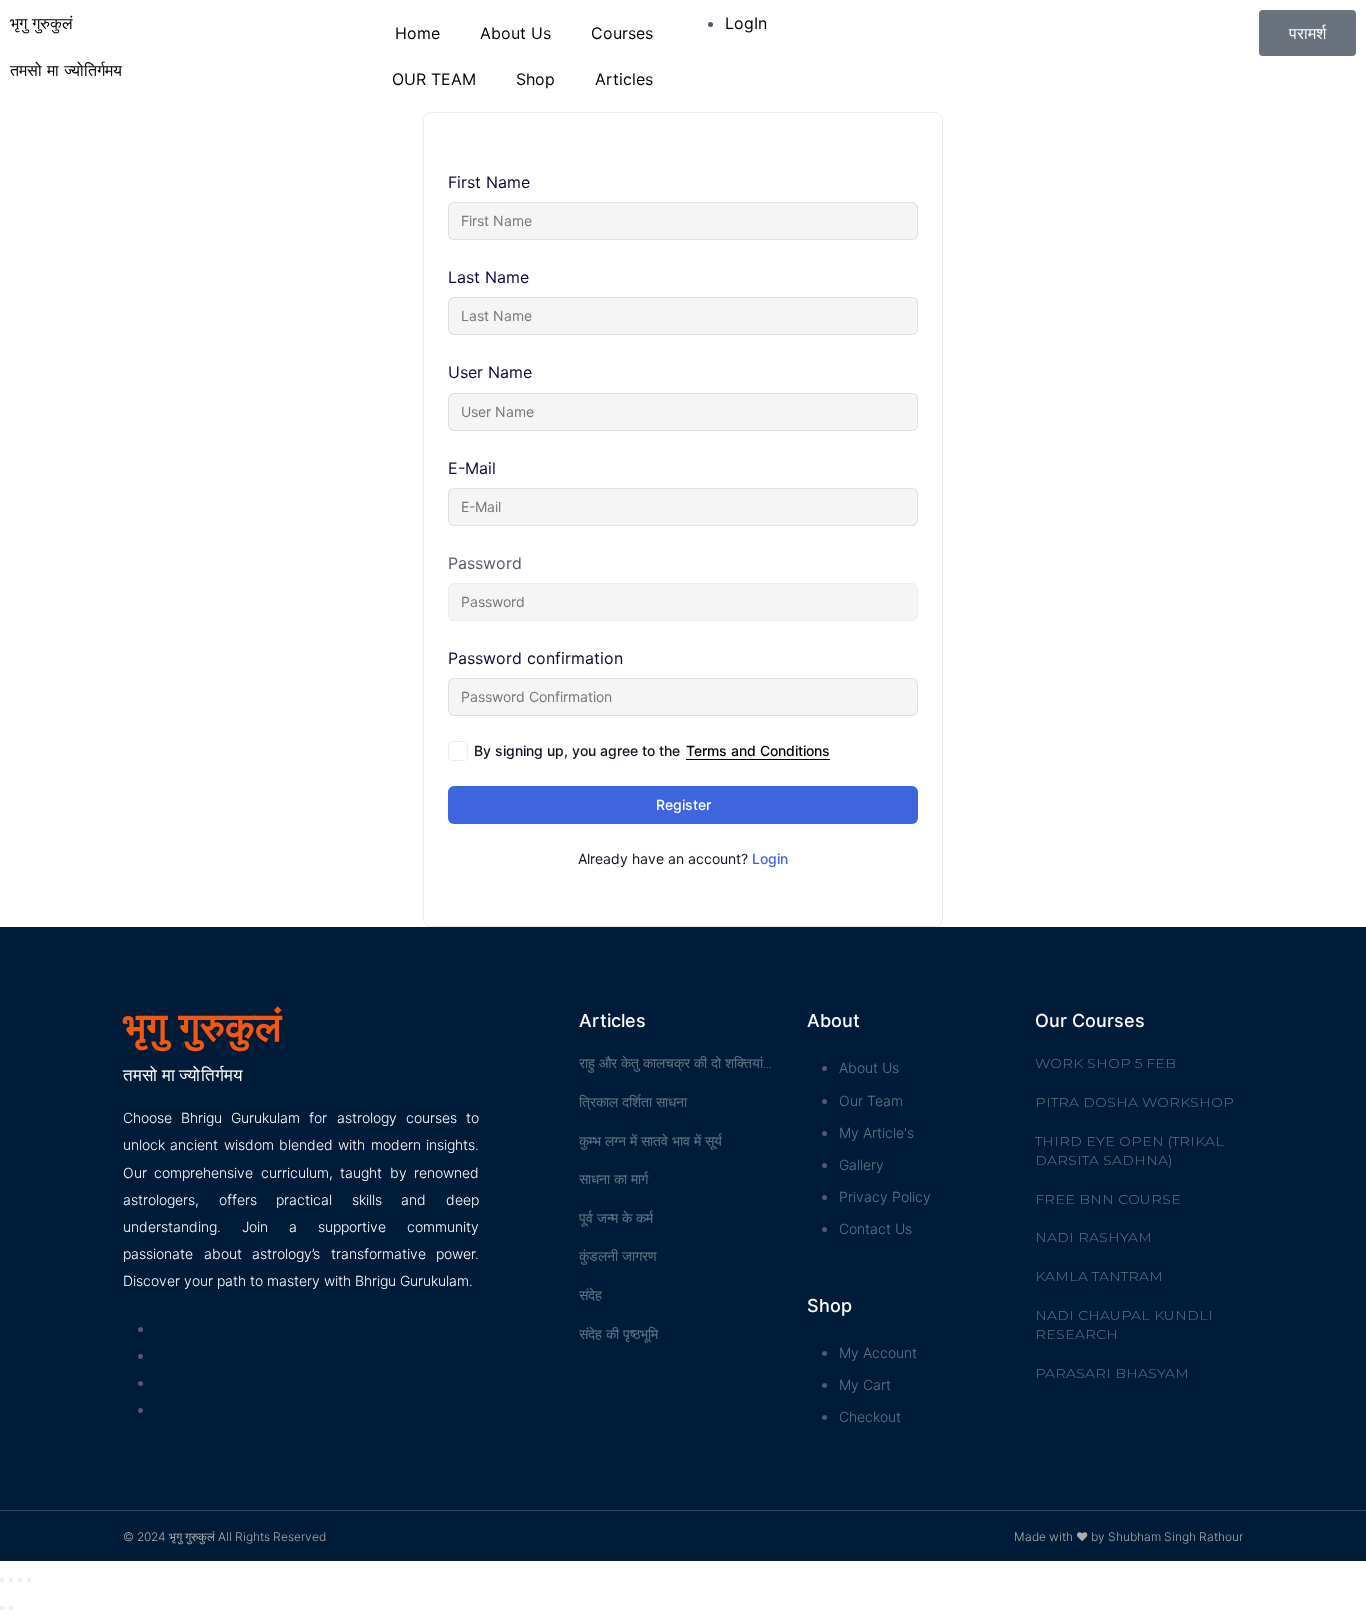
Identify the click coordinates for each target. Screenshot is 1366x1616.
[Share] (11, 1580)
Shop (535, 79)
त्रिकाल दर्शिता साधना (633, 1102)
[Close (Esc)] (2, 1580)
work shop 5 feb (1105, 1063)
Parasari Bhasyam (1112, 1373)
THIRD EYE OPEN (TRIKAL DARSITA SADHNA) (1129, 1151)
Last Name (488, 277)
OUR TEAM (434, 79)
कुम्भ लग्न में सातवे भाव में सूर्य (650, 1141)
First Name (489, 182)
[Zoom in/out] (29, 1580)
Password (485, 563)
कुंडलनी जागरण (618, 1256)
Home (417, 33)
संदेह (590, 1295)
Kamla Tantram (1099, 1276)
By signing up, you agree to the (652, 750)
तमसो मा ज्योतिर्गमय (66, 70)
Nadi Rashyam (1093, 1237)
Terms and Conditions (758, 750)
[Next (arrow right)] (11, 1608)
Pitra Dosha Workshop (1134, 1102)
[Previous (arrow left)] (2, 1608)
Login (770, 858)
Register (683, 804)
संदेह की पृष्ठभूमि (618, 1334)
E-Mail (472, 468)
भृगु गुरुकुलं (41, 23)
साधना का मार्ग (613, 1179)
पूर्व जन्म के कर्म (616, 1218)
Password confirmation (535, 658)
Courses (622, 33)
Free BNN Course (1108, 1199)
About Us (515, 33)
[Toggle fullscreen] (20, 1580)
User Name (490, 372)
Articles (624, 79)
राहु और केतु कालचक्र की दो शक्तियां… (675, 1063)
